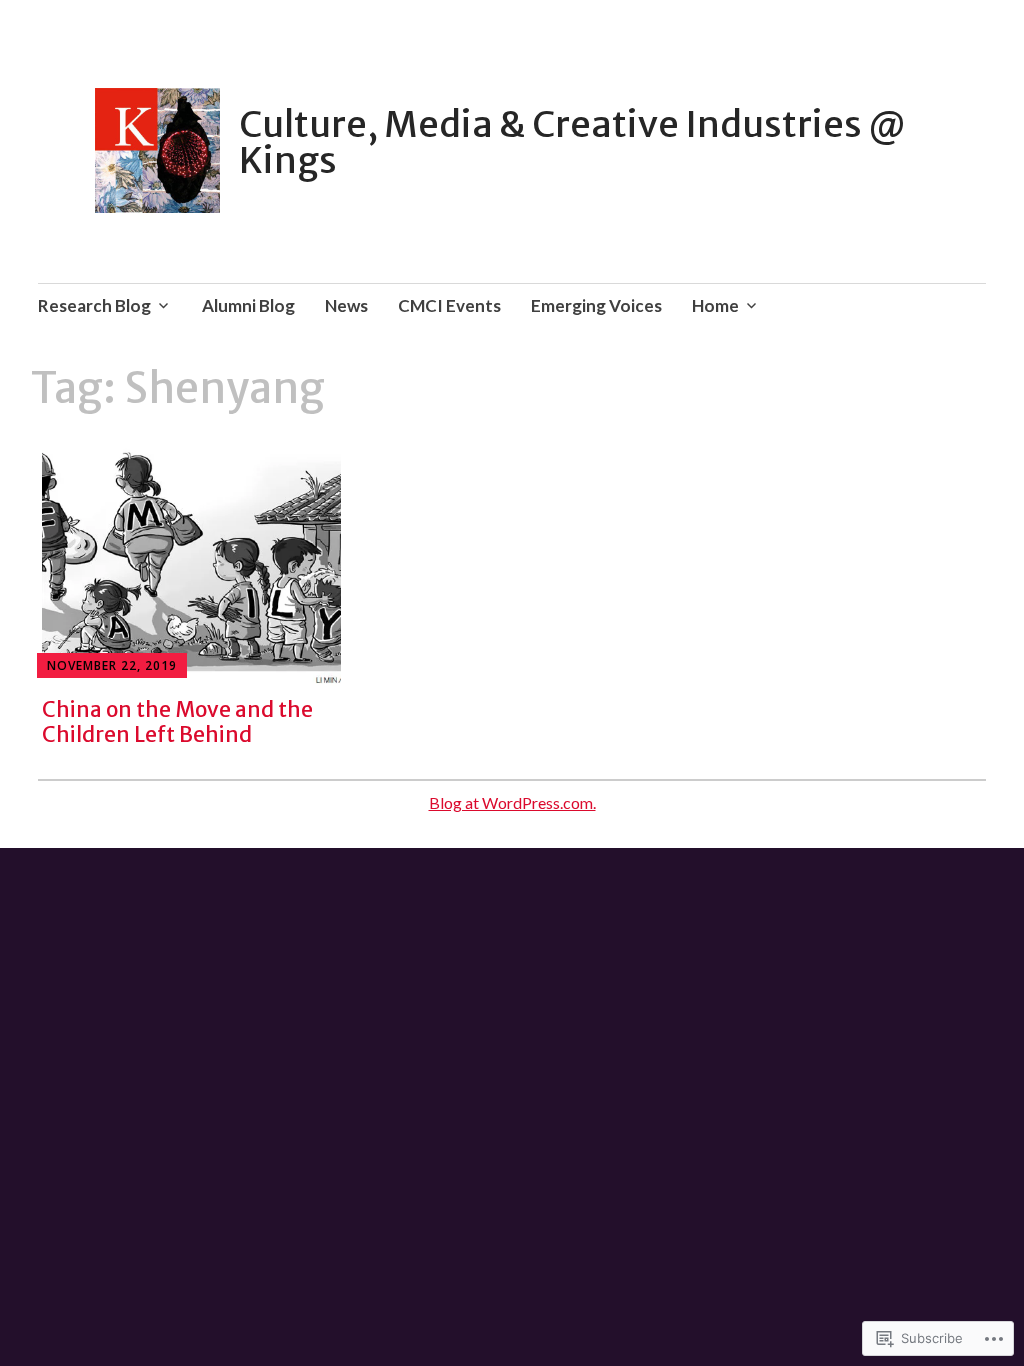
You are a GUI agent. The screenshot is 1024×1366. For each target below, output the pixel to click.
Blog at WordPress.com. (512, 802)
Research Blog (94, 305)
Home (715, 305)
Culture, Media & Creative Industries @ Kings (572, 142)
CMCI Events (449, 305)
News (346, 305)
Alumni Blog (248, 305)
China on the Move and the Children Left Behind (177, 722)
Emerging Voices (596, 305)
